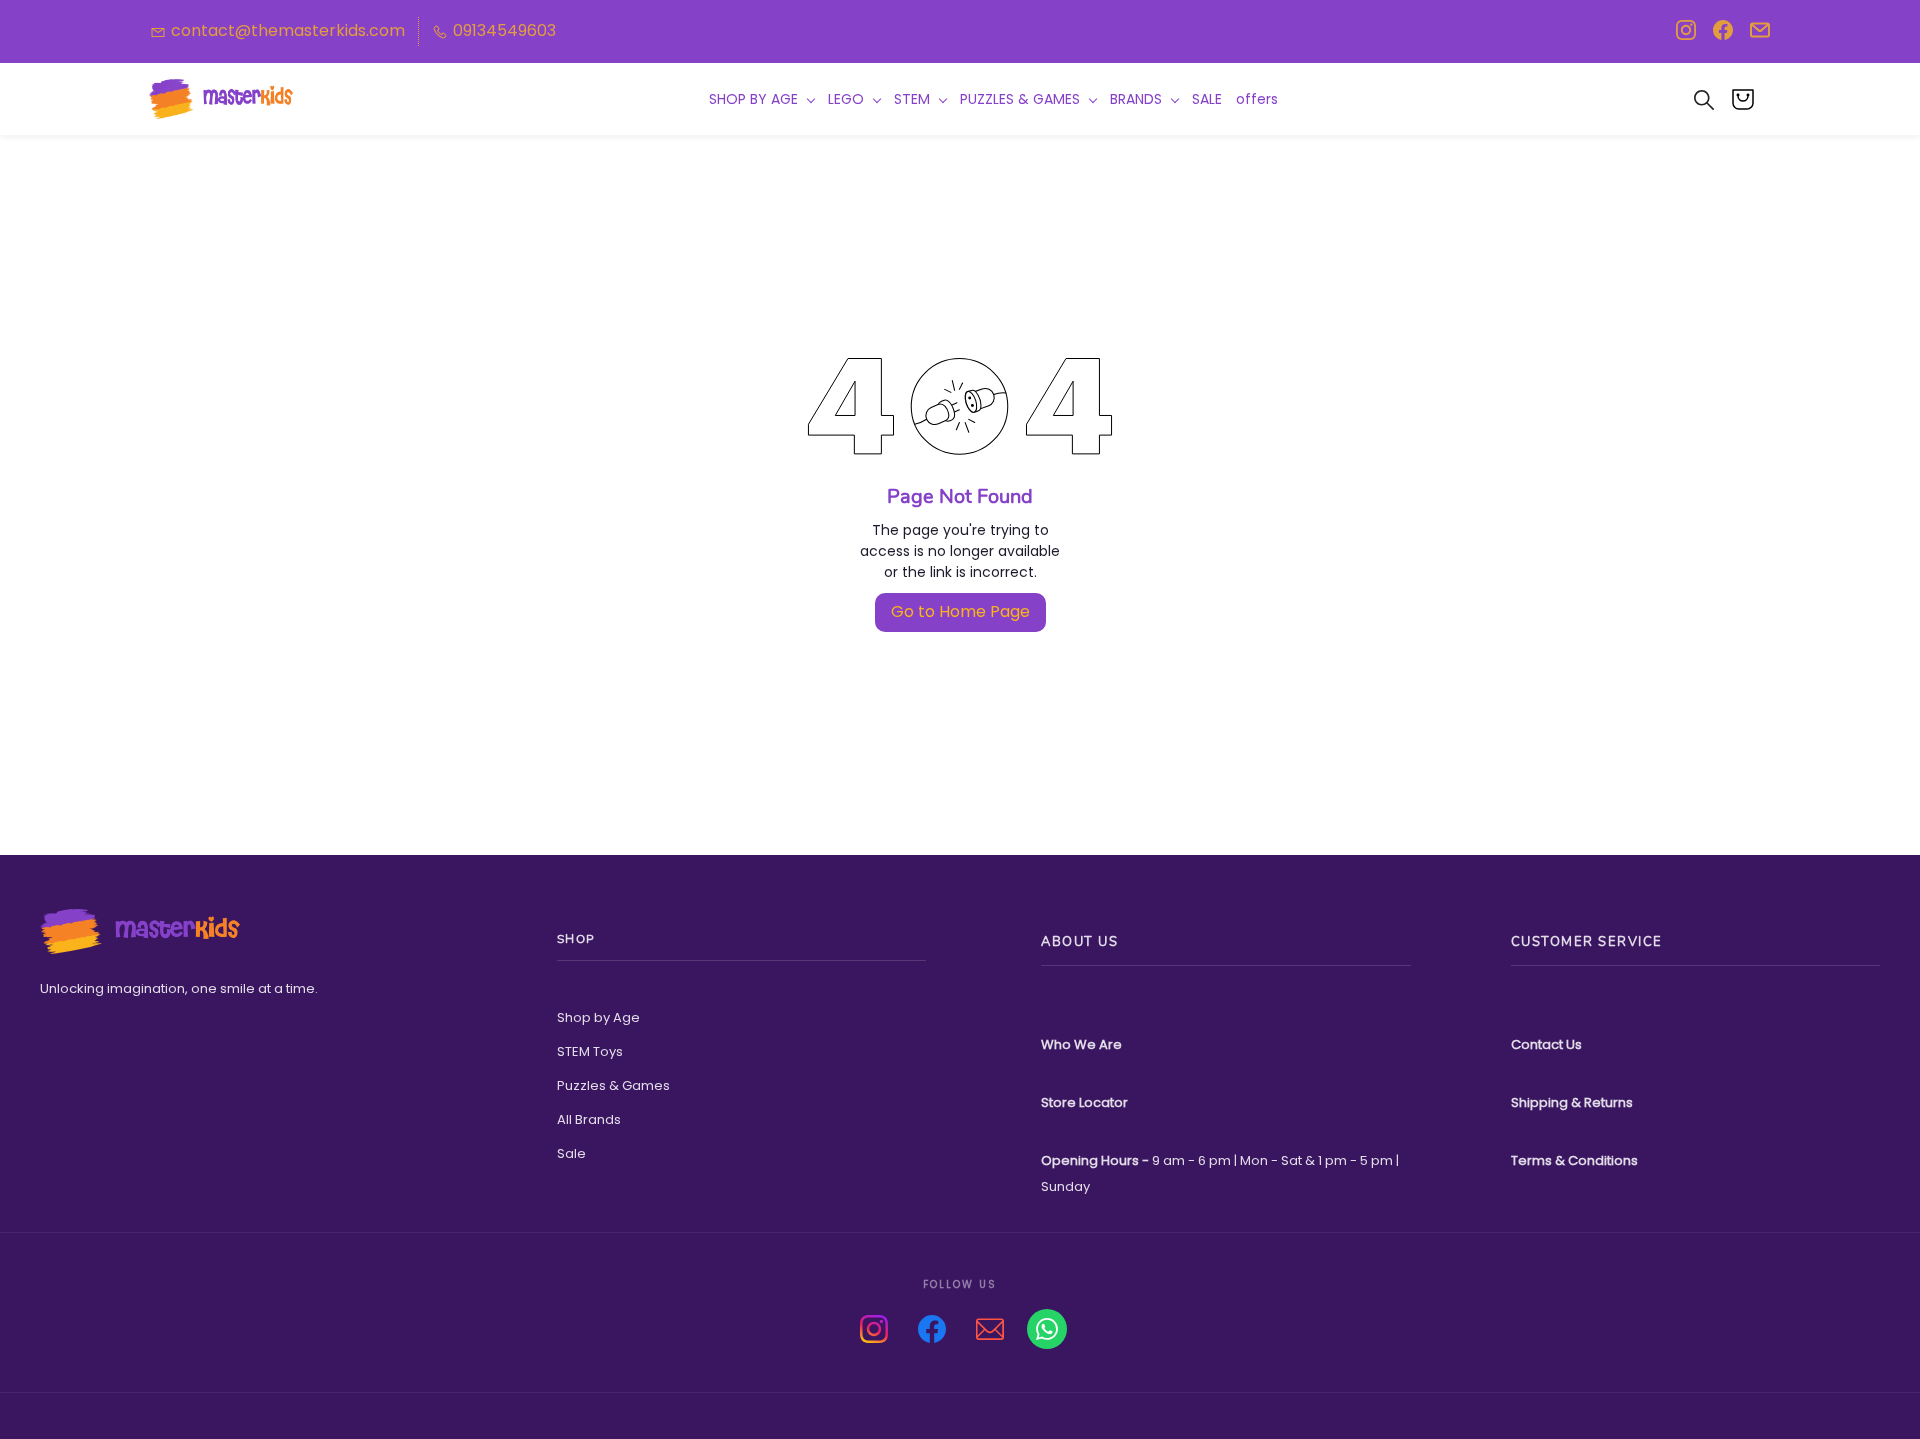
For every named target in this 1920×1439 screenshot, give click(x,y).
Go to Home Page (960, 611)
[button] (1750, 99)
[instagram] (1686, 35)
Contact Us (1546, 1044)
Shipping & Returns (1572, 1102)
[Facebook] (932, 1329)
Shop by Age (598, 1017)
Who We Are (1081, 1044)
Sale (571, 1153)
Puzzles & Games (613, 1085)
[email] (1760, 35)
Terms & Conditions (1574, 1160)
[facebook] (1723, 35)
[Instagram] (874, 1329)
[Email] (990, 1329)
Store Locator (1084, 1102)
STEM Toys (590, 1051)
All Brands (589, 1119)
